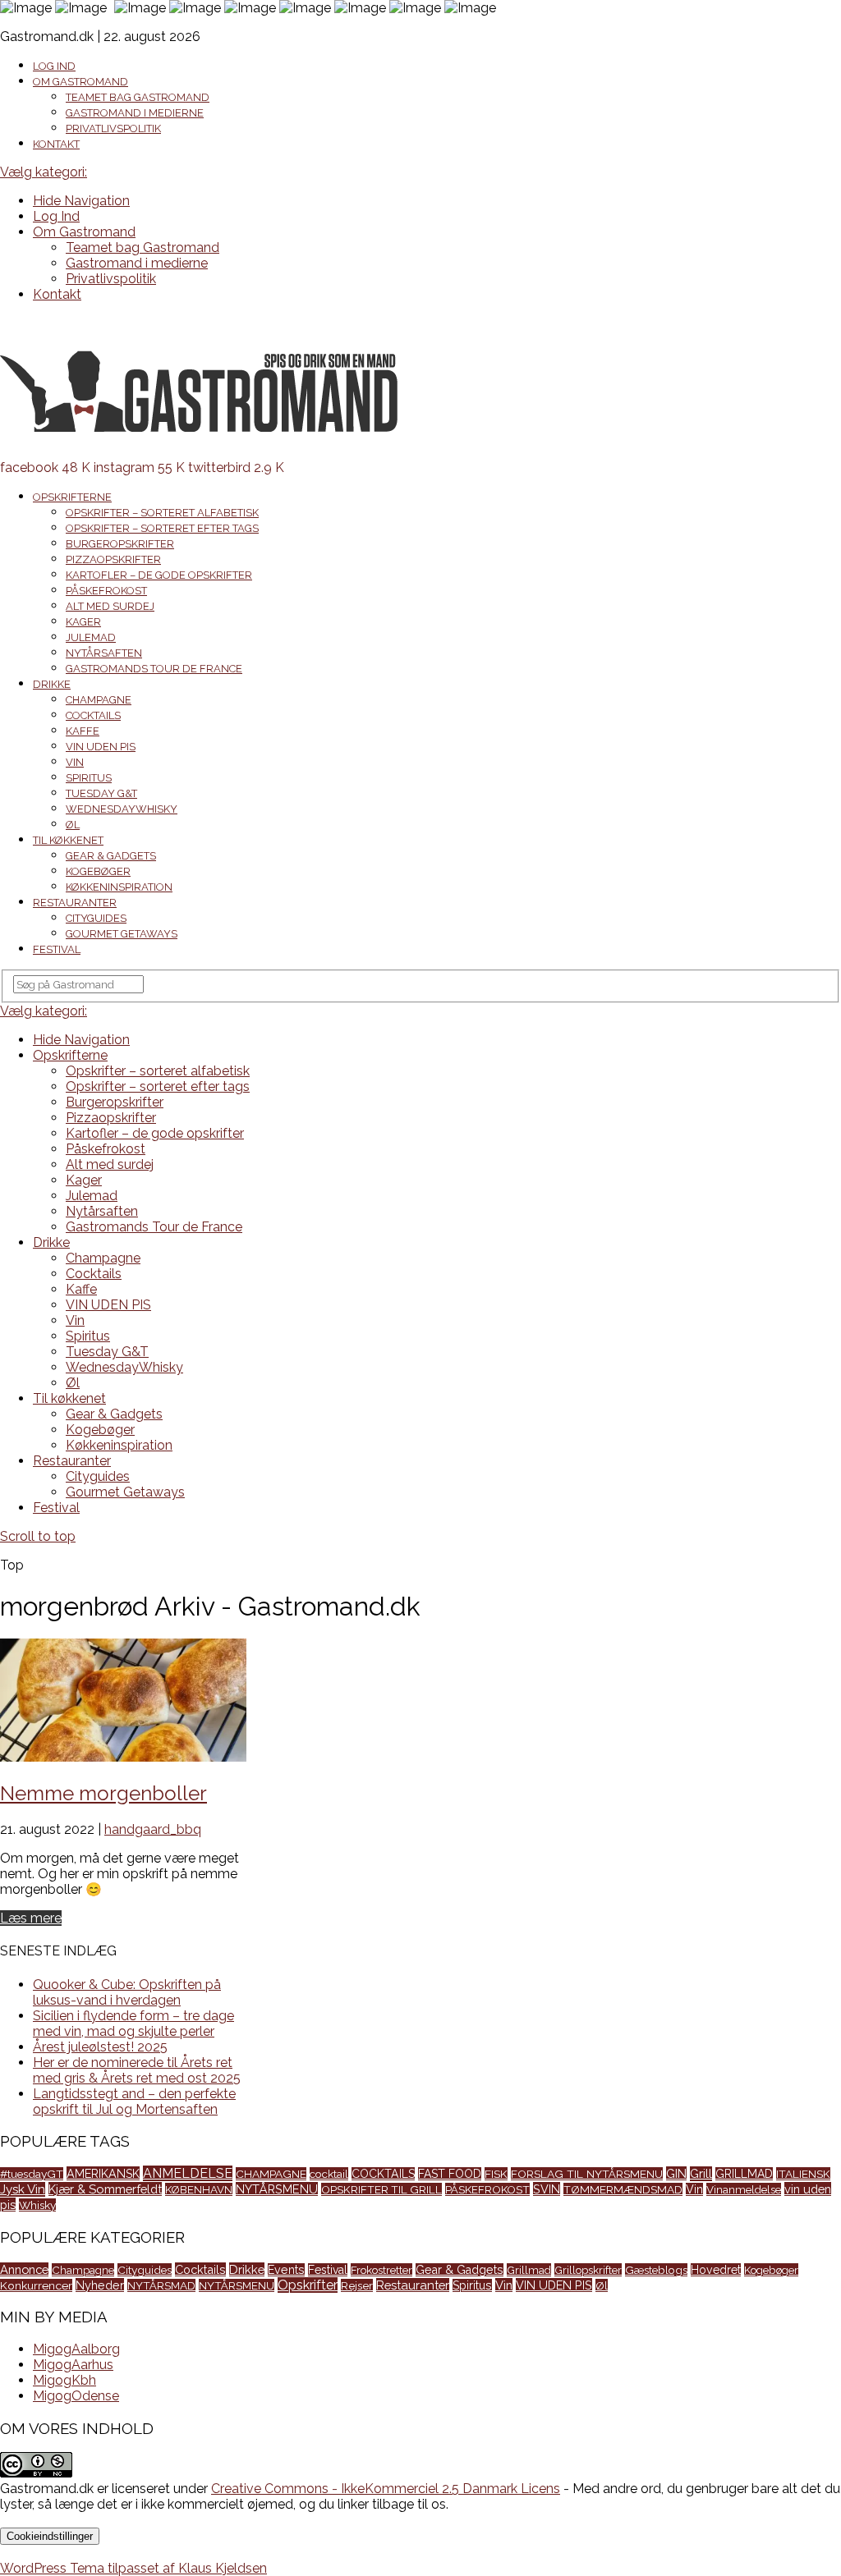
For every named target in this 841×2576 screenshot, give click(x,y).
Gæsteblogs (656, 2270)
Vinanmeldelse (744, 2189)
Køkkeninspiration (119, 887)
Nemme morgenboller (103, 1793)
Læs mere (31, 1918)
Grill (701, 2174)
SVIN (547, 2189)
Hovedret (716, 2270)
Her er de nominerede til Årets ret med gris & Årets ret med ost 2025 (137, 2070)
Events (286, 2270)
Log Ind (54, 66)
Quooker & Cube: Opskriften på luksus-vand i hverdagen (127, 1992)
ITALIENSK (803, 2174)
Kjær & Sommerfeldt (105, 2189)
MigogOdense (76, 2396)
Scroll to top (38, 1536)
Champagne (99, 700)
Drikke (52, 684)
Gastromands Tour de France (154, 669)
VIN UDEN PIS (101, 747)
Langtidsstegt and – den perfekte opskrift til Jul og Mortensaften (134, 2102)
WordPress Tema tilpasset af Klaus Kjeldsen (133, 2568)
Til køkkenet (68, 840)
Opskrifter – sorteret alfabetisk (162, 513)
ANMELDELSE (188, 2173)
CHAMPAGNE (271, 2174)
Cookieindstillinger (50, 2536)
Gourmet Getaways (122, 934)
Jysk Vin (23, 2189)
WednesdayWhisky (122, 809)
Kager (83, 622)
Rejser (357, 2285)
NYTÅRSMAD (161, 2285)
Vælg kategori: (44, 172)
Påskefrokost (106, 591)
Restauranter (75, 903)
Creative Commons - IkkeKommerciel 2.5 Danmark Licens (386, 2489)
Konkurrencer (36, 2285)
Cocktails (93, 715)
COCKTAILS (383, 2174)
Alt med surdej (110, 606)
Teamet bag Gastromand (138, 97)
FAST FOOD (450, 2174)
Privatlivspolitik (113, 128)
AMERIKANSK (103, 2173)
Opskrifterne (72, 497)
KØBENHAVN (199, 2189)
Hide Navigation (81, 201)
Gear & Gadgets (111, 856)
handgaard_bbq (153, 1829)
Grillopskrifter (588, 2270)
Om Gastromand (80, 82)
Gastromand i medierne (135, 113)
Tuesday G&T (101, 793)
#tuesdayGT (32, 2174)
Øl (73, 825)
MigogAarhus (73, 2365)
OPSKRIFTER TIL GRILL (381, 2189)
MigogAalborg (76, 2349)
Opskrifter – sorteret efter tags (162, 528)
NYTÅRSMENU (277, 2189)
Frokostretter (381, 2270)
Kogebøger (98, 871)
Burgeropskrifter (120, 544)
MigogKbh (64, 2380)
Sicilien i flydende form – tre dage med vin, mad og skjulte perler (133, 2024)
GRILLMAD (744, 2174)
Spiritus (89, 778)
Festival (57, 949)
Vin (75, 762)
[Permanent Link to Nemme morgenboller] (123, 1757)
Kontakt (56, 144)
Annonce (24, 2269)
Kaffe (83, 731)
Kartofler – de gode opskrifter (159, 575)
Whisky (37, 2205)
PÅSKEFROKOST (487, 2189)
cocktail (329, 2174)
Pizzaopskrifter (113, 559)
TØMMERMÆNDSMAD (623, 2189)
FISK (496, 2174)
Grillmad (529, 2270)
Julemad (91, 637)
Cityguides (96, 918)
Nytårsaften (104, 653)
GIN (676, 2173)
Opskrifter (308, 2285)
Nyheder (100, 2285)
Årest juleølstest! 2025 (100, 2047)
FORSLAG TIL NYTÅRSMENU (587, 2174)
